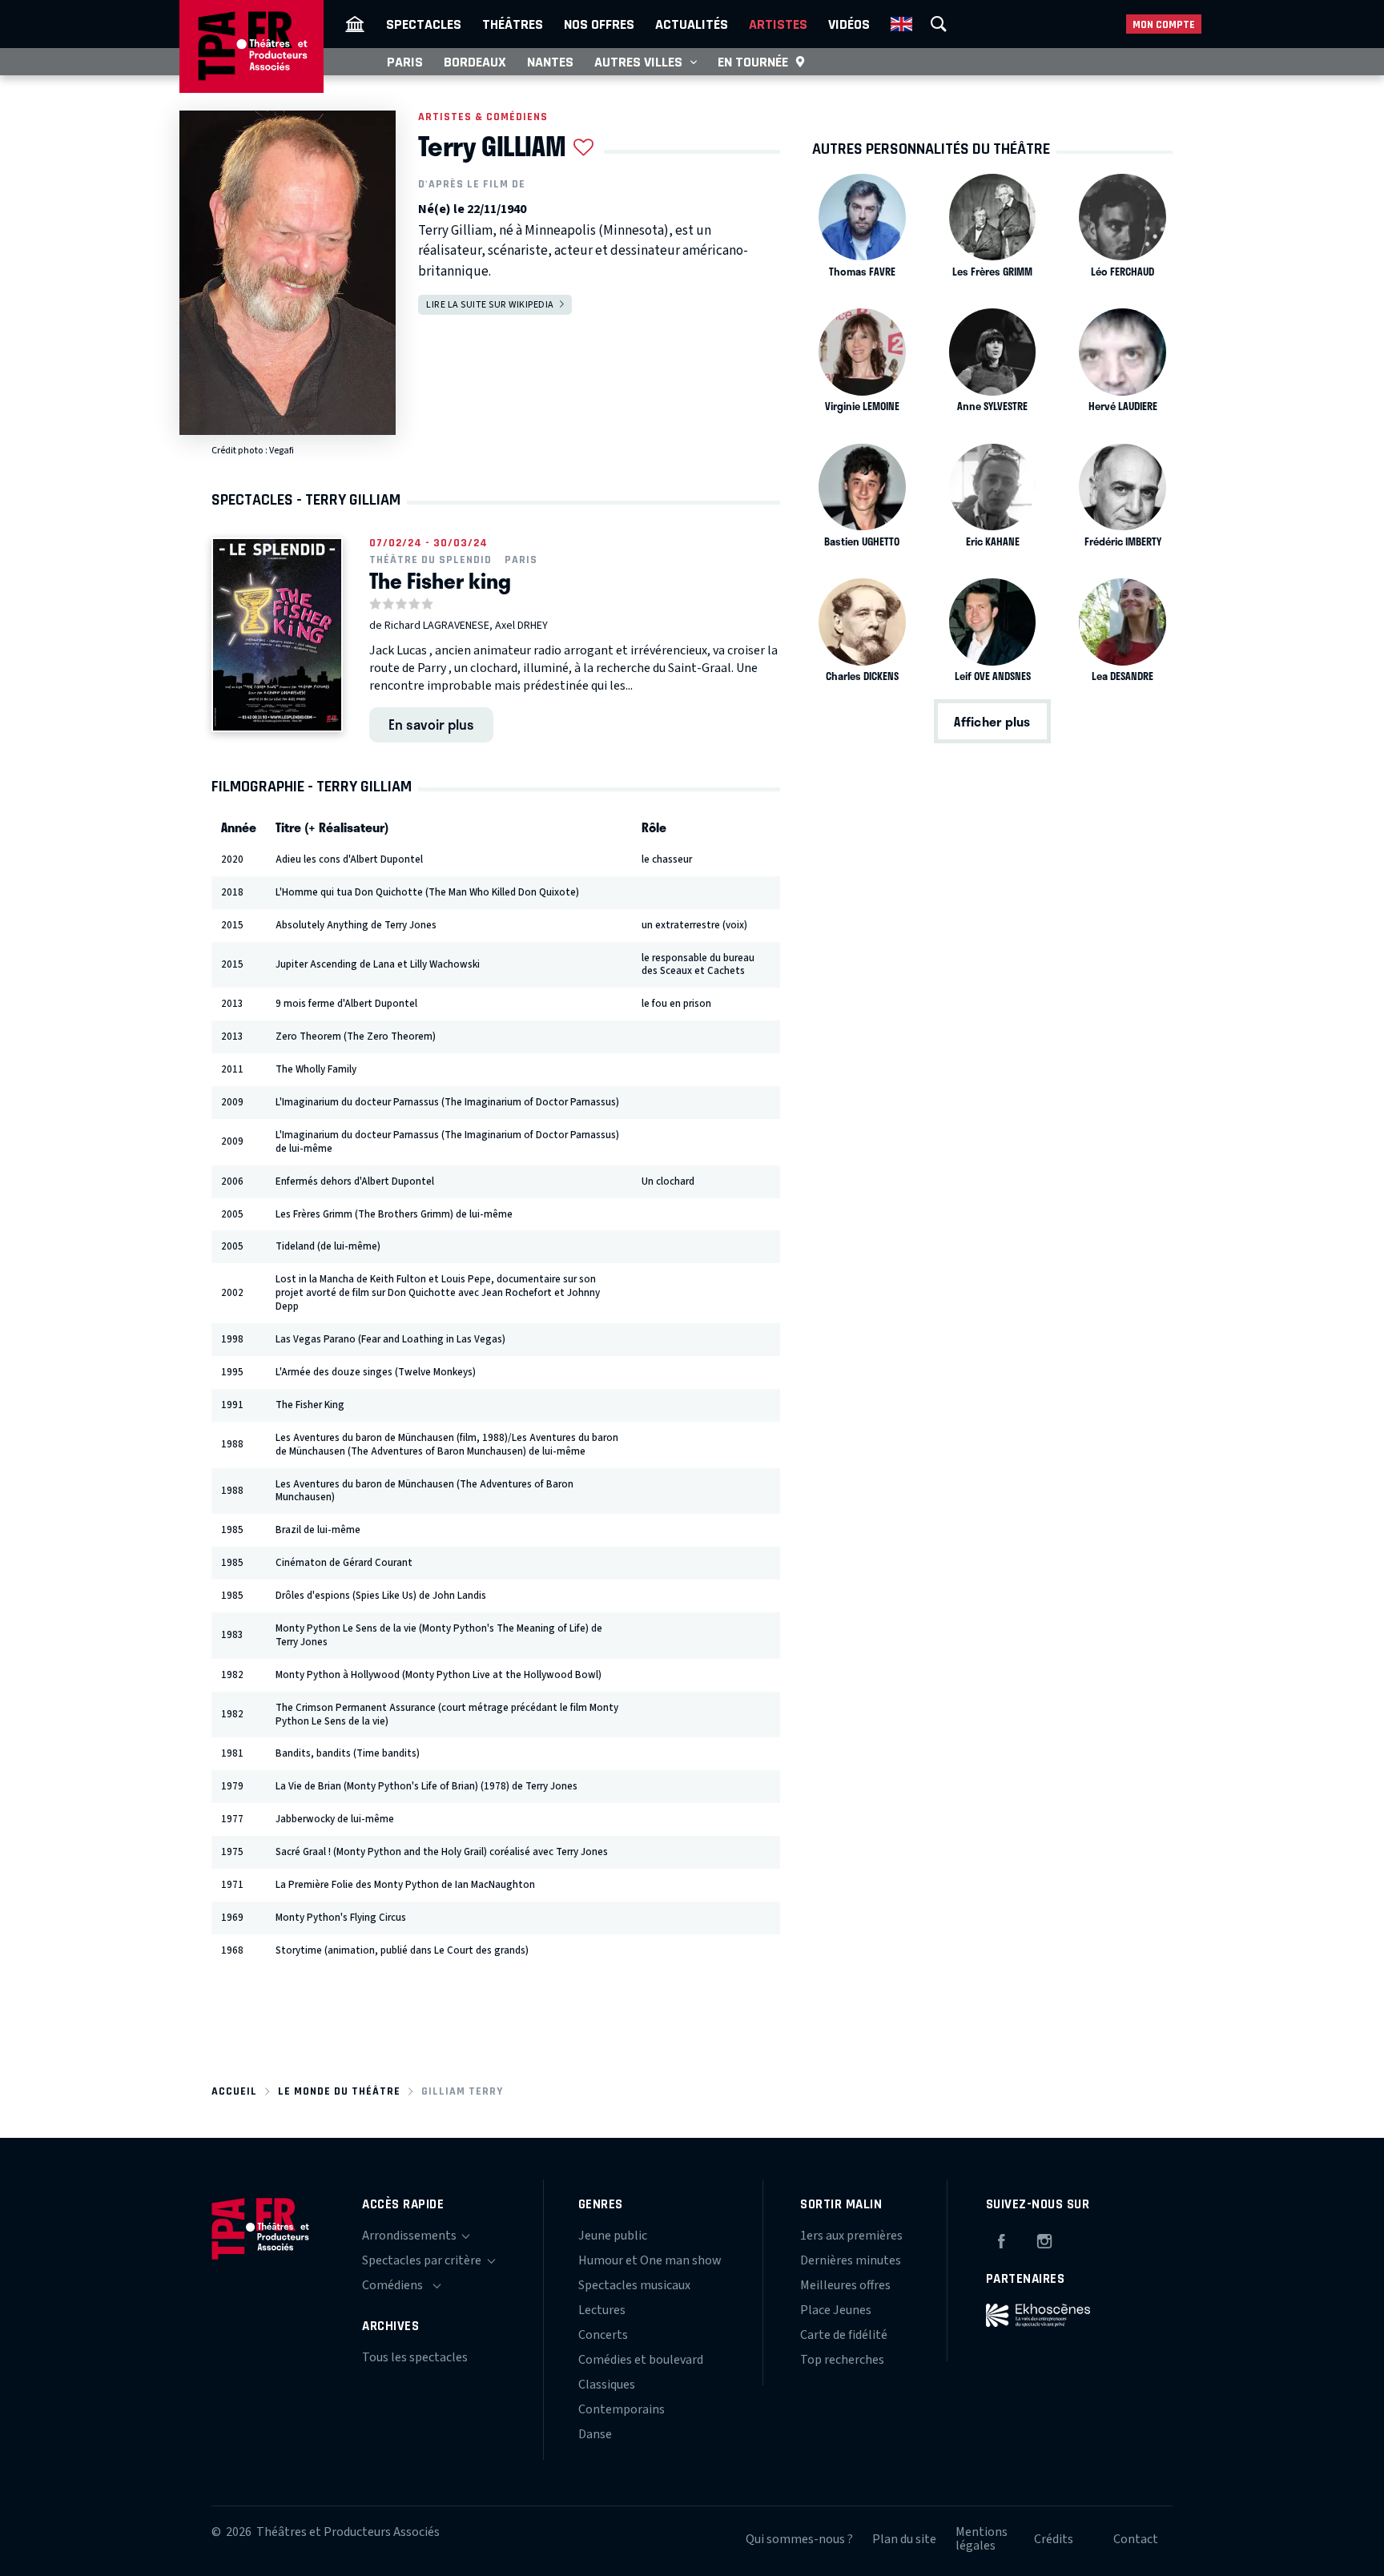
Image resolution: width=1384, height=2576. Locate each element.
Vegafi (282, 451)
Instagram (1044, 2239)
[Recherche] (939, 24)
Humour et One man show (650, 2260)
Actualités (692, 24)
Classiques (607, 2385)
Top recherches (842, 2360)
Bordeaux (475, 62)
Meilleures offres (845, 2285)
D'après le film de (472, 184)
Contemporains (622, 2409)
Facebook (1001, 2239)
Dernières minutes (851, 2260)
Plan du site (904, 2539)
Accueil (234, 2091)
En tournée (753, 62)
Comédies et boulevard (641, 2360)
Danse (595, 2434)
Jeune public (613, 2236)
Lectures (602, 2310)
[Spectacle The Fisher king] (277, 635)
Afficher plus (992, 721)
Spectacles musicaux (634, 2285)
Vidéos (849, 24)
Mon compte (1164, 24)
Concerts (603, 2335)
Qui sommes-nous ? (799, 2539)
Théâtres (513, 24)
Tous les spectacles (415, 2357)
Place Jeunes (836, 2310)
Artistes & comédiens (483, 117)
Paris (405, 62)
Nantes (550, 62)
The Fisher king (440, 581)
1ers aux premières (851, 2236)
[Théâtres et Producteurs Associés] (355, 24)
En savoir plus (431, 724)
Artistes (778, 24)
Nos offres (599, 24)
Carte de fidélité (844, 2335)
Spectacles (424, 24)
